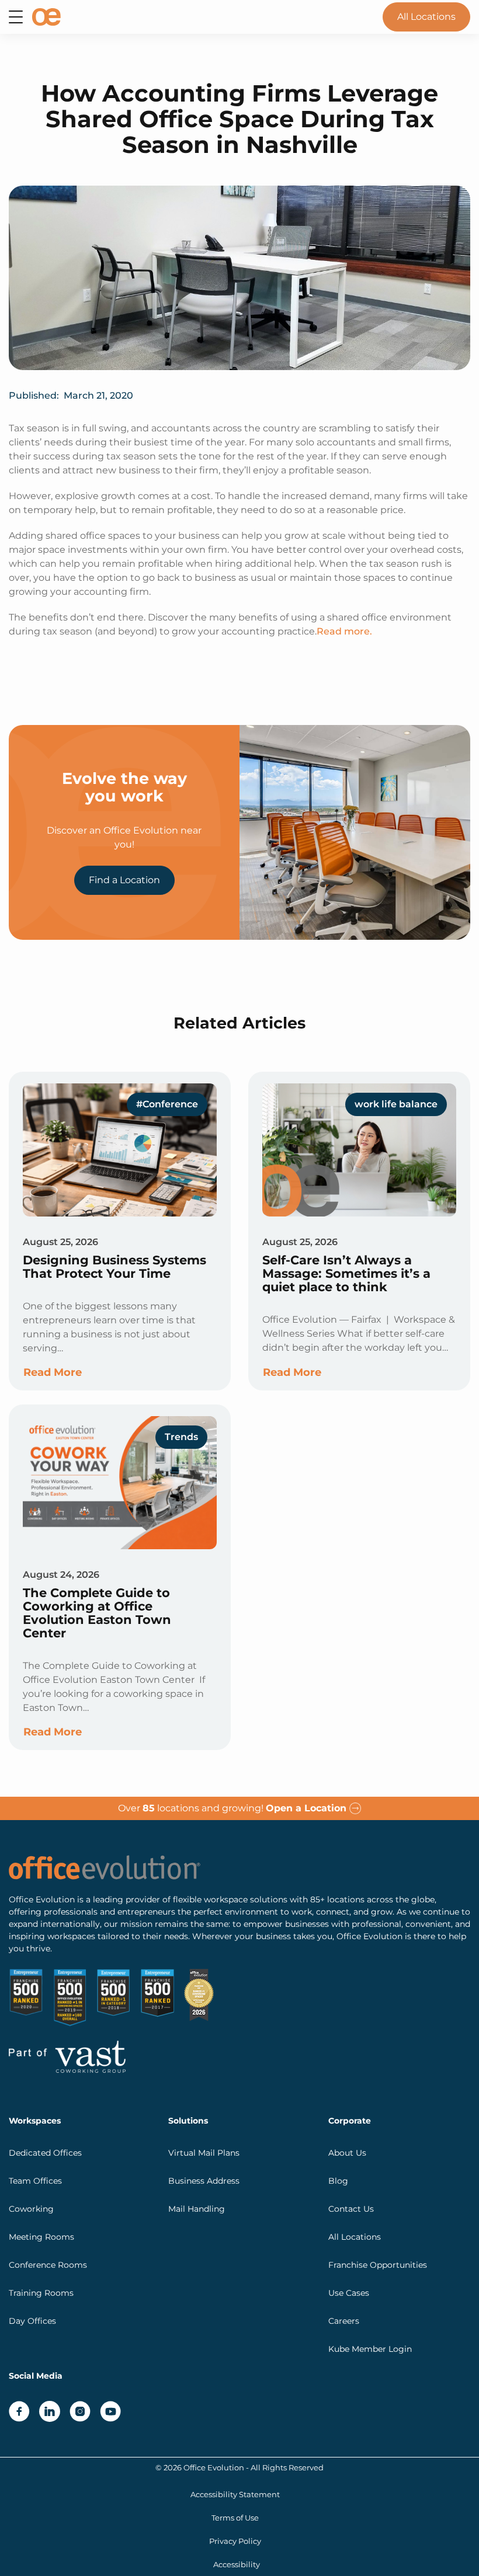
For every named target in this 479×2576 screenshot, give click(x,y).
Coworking (31, 2209)
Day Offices (32, 2321)
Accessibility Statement (235, 2495)
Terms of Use (235, 2518)
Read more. (344, 631)
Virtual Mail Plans (204, 2153)
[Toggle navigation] (16, 17)
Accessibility (237, 2565)
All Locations (426, 17)
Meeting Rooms (41, 2237)
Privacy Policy (235, 2541)
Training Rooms (41, 2293)
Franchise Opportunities (378, 2265)
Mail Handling (197, 2209)
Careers (344, 2321)
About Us (347, 2153)
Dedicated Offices (45, 2153)
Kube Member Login (370, 2349)
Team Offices (35, 2181)
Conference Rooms (48, 2265)
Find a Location (124, 880)
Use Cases (349, 2293)
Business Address (204, 2181)
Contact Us (351, 2209)
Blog (338, 2181)
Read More (53, 1372)
